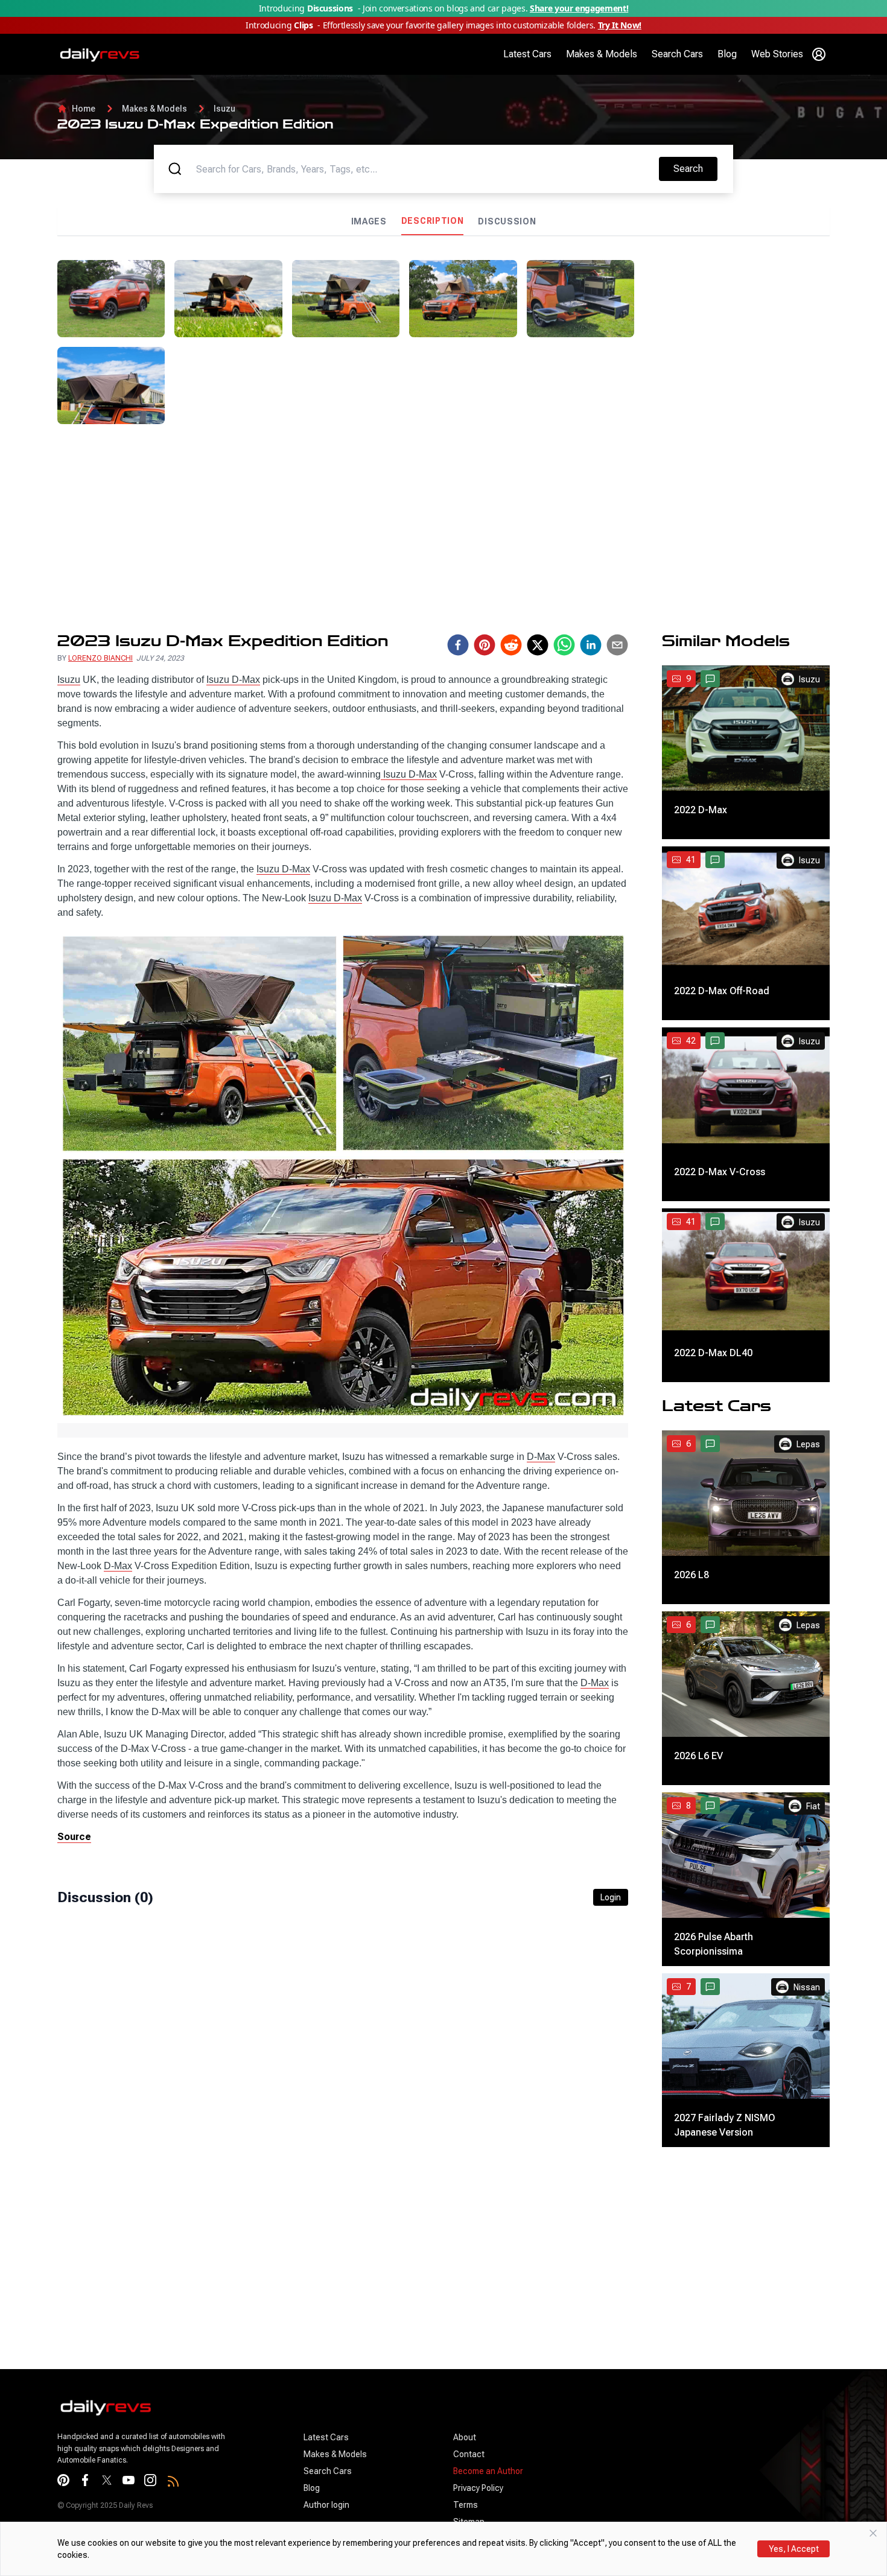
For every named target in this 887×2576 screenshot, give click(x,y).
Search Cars (677, 54)
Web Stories (777, 54)
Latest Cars (527, 54)
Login (611, 1897)
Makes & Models (602, 54)
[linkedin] (591, 645)
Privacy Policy (478, 2488)
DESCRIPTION (433, 221)
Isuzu (224, 109)
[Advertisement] (737, 335)
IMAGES (369, 221)
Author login (326, 2505)
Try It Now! (620, 25)
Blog (727, 54)
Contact (469, 2454)
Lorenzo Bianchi (100, 658)
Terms (466, 2505)
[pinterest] (485, 645)
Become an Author (488, 2471)
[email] (617, 645)
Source (74, 1837)
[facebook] (458, 645)
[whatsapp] (564, 645)
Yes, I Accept (794, 2549)
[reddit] (511, 645)
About (465, 2437)
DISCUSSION (507, 221)
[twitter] (538, 645)
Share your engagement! (579, 8)
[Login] (819, 54)
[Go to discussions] (710, 679)
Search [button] (695, 168)
